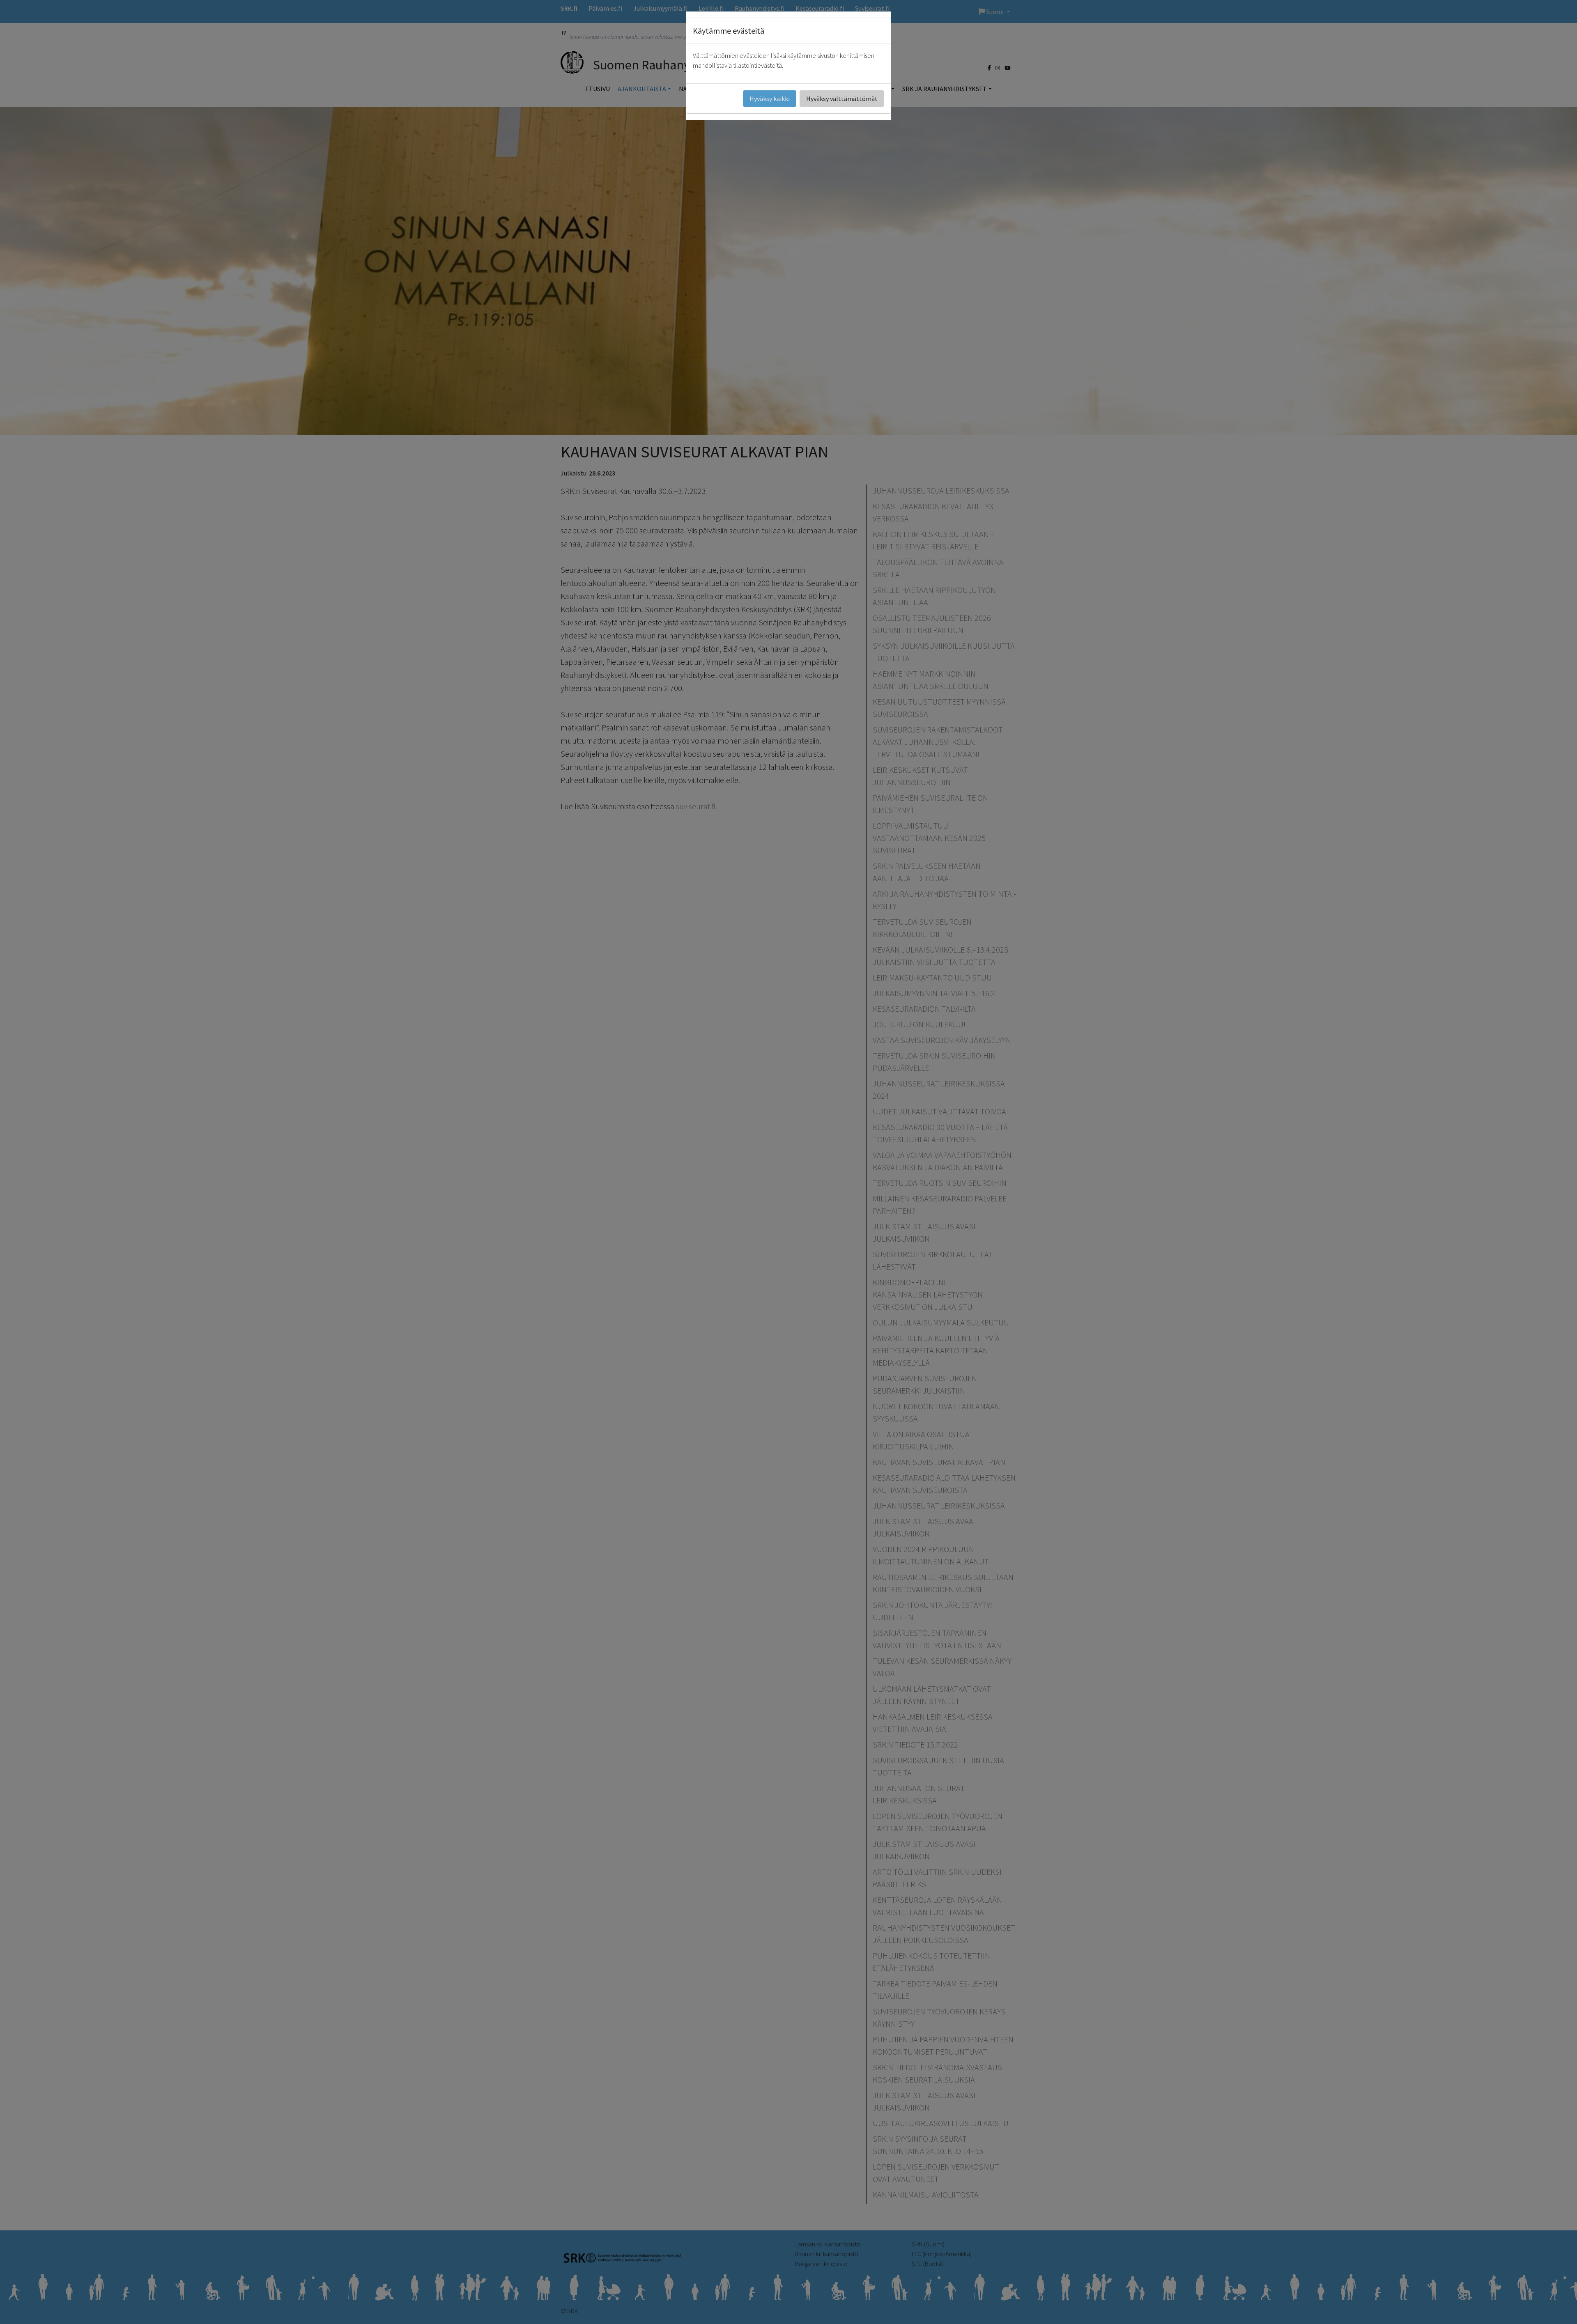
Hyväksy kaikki (770, 99)
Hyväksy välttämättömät (842, 99)
